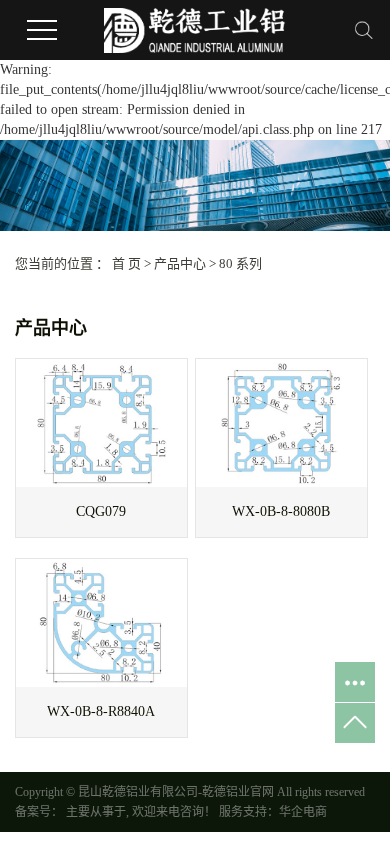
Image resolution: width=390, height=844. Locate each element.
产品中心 (180, 263)
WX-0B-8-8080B (281, 511)
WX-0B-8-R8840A (101, 711)
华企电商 (303, 812)
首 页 (126, 263)
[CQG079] (101, 423)
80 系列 (240, 263)
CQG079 (101, 511)
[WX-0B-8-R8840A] (101, 623)
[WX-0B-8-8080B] (281, 423)
